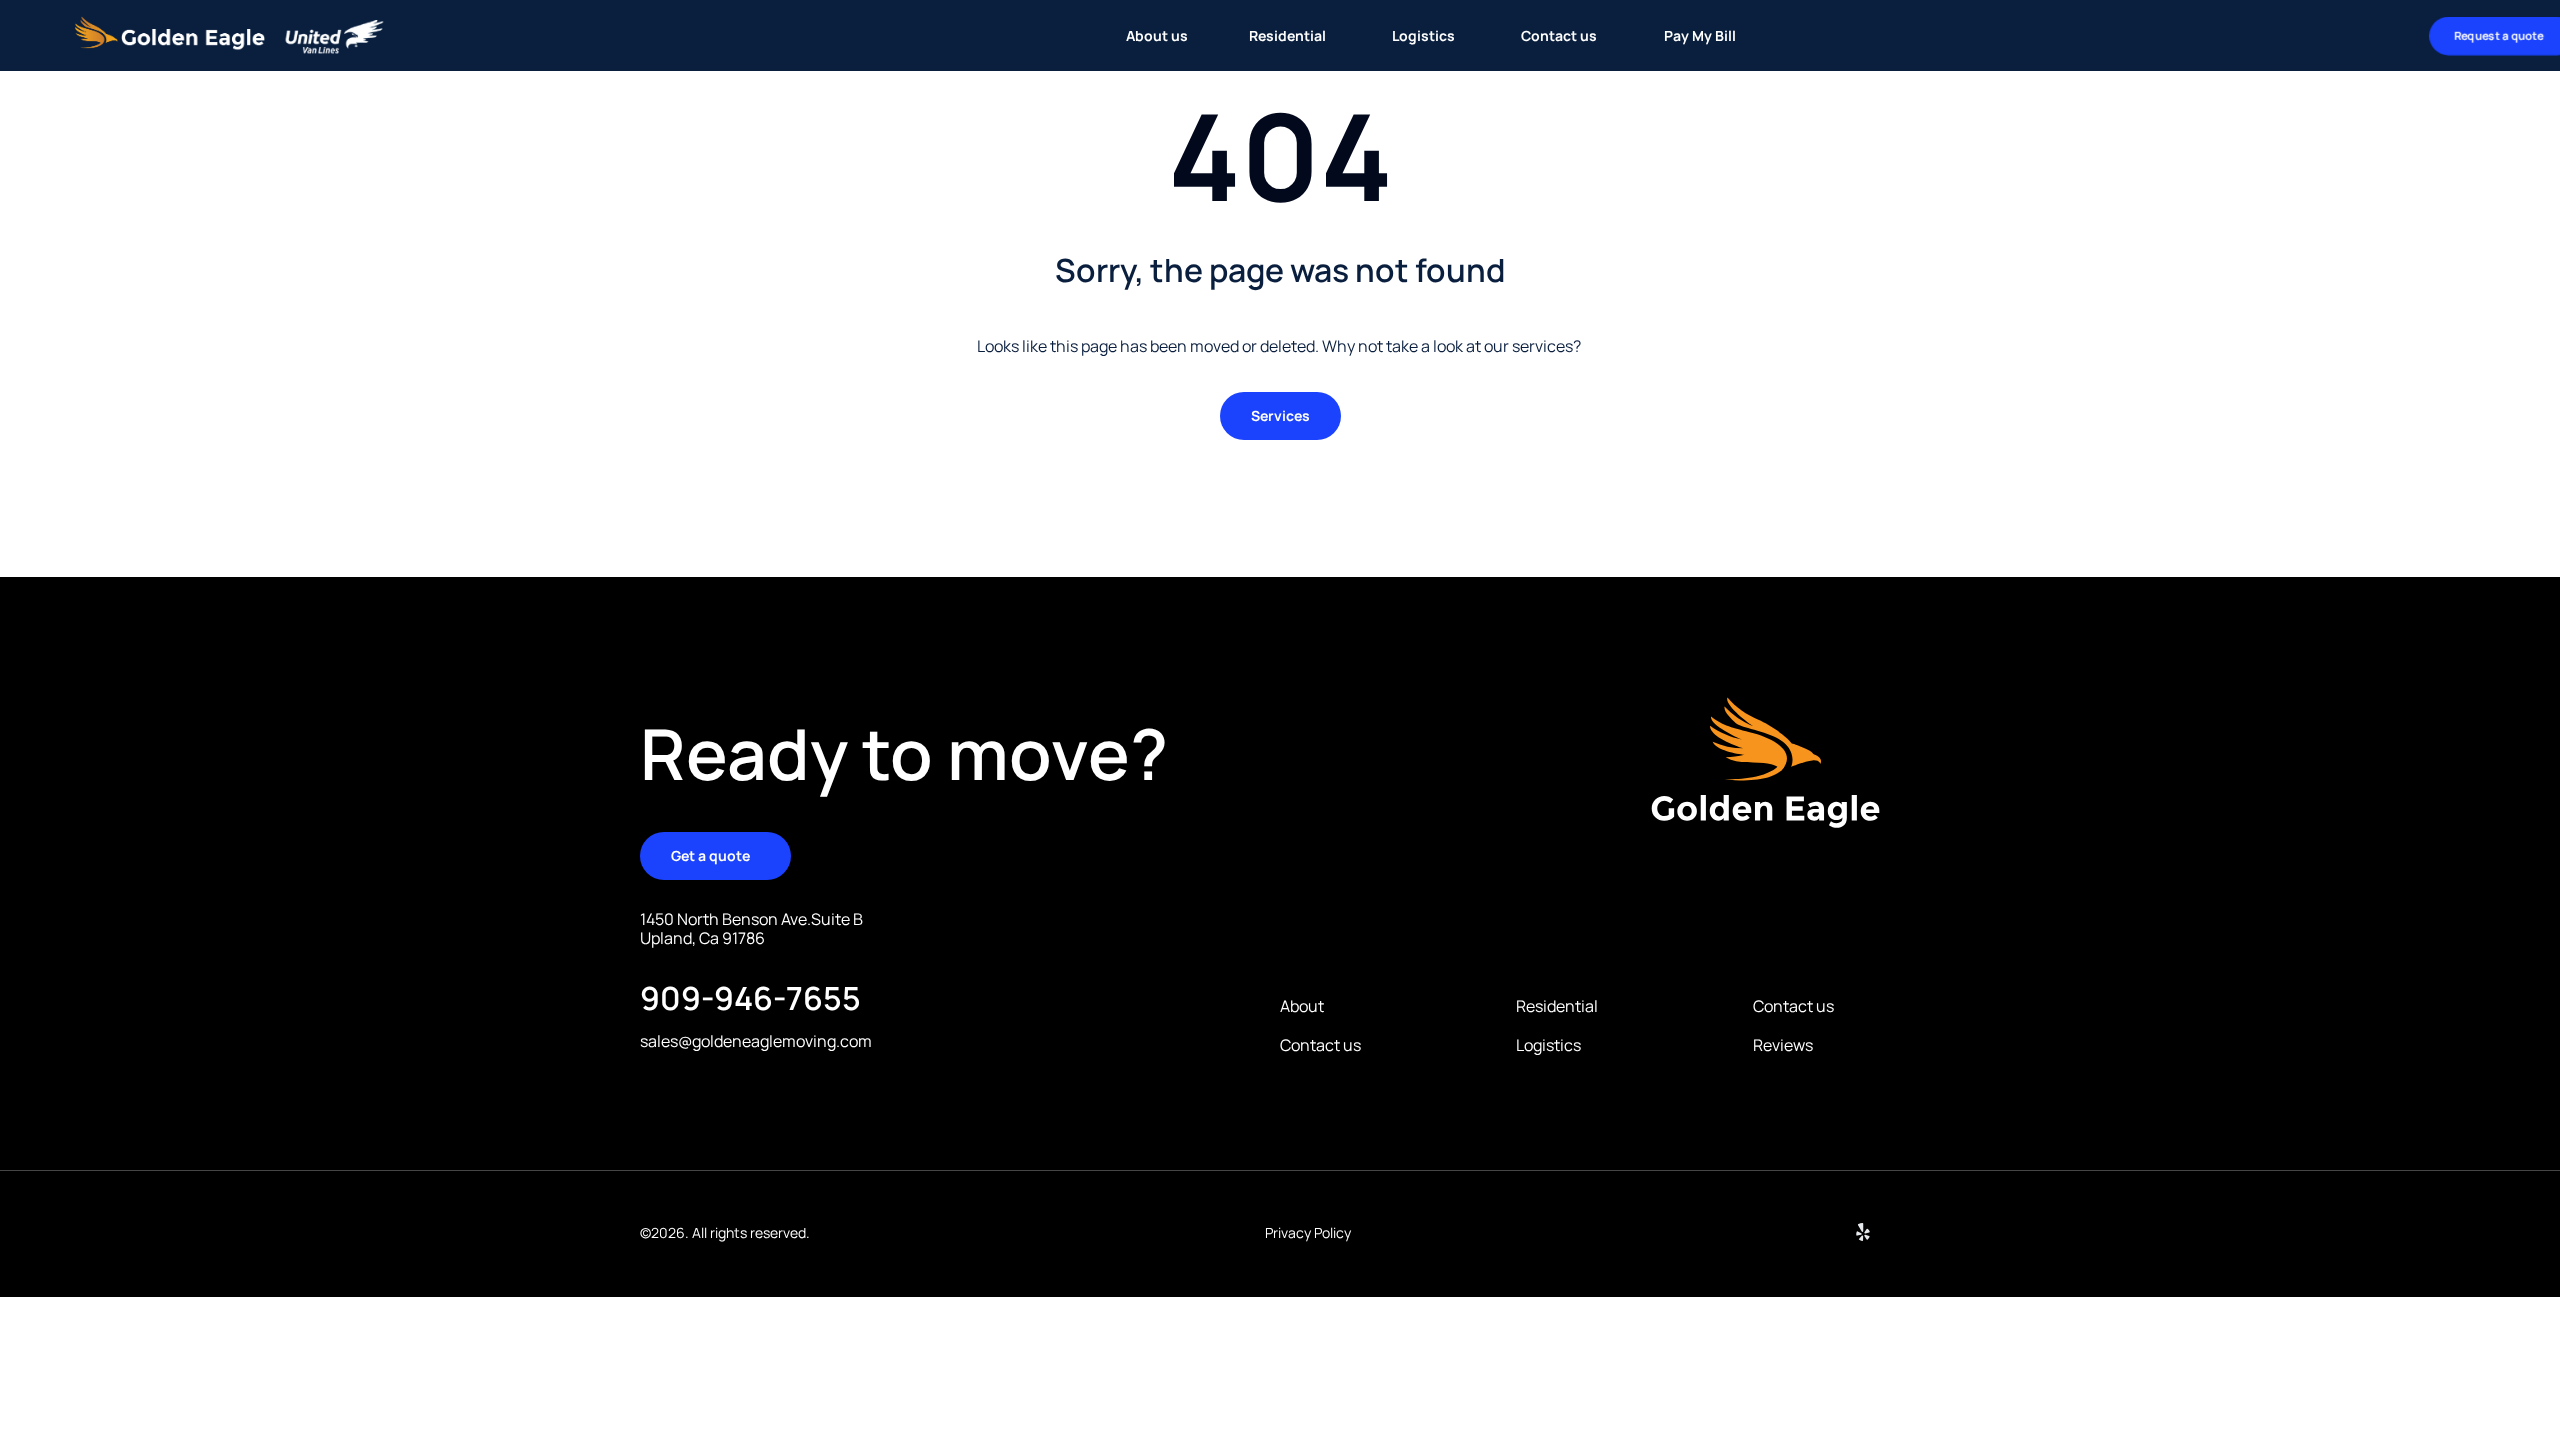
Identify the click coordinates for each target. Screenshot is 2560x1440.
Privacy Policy (1308, 1232)
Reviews (1783, 1045)
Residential (1557, 1006)
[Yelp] (1863, 1232)
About (1302, 1006)
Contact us (1320, 1045)
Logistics (1548, 1045)
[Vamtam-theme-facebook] (1911, 1232)
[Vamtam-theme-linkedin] (1815, 1232)
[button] (1280, 416)
